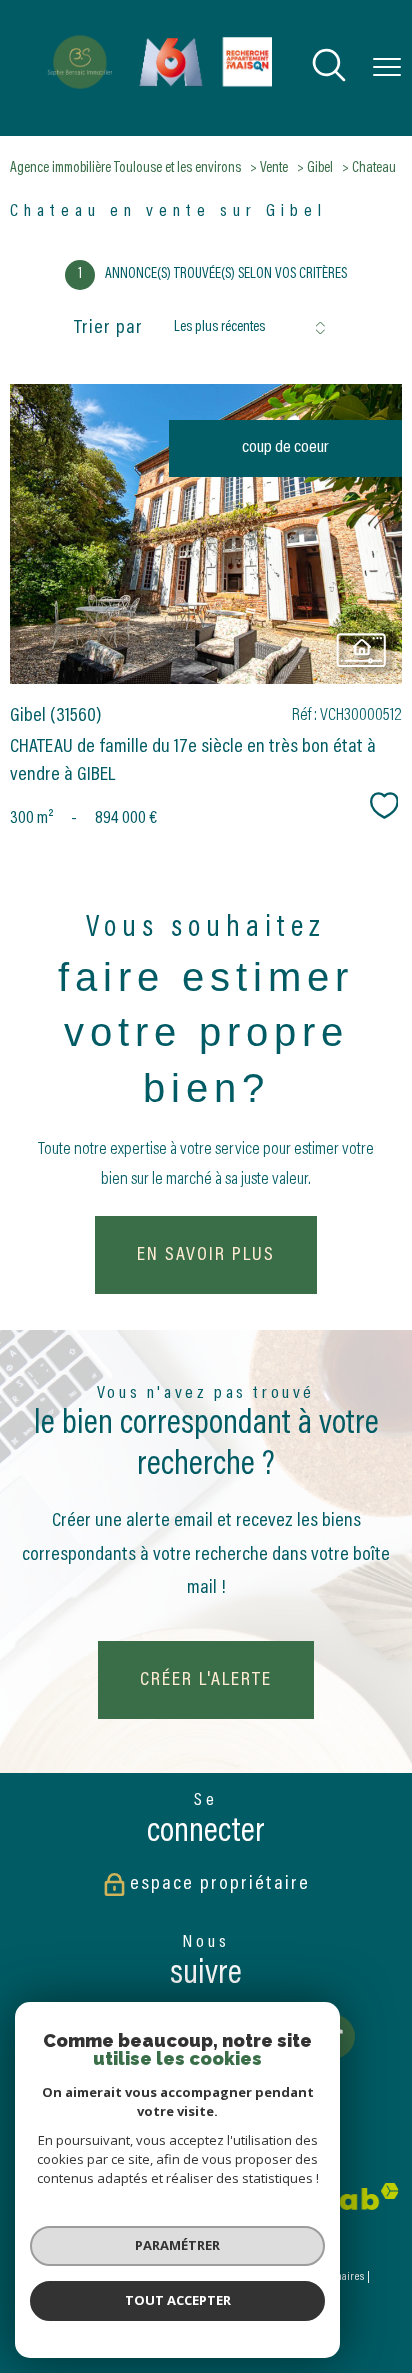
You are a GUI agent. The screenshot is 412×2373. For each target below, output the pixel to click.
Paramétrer (177, 2245)
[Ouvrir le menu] (387, 68)
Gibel (320, 168)
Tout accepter (178, 2300)
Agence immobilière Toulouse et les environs (125, 168)
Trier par (108, 328)
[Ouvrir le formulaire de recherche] (329, 68)
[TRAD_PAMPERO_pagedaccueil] (154, 102)
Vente (274, 168)
